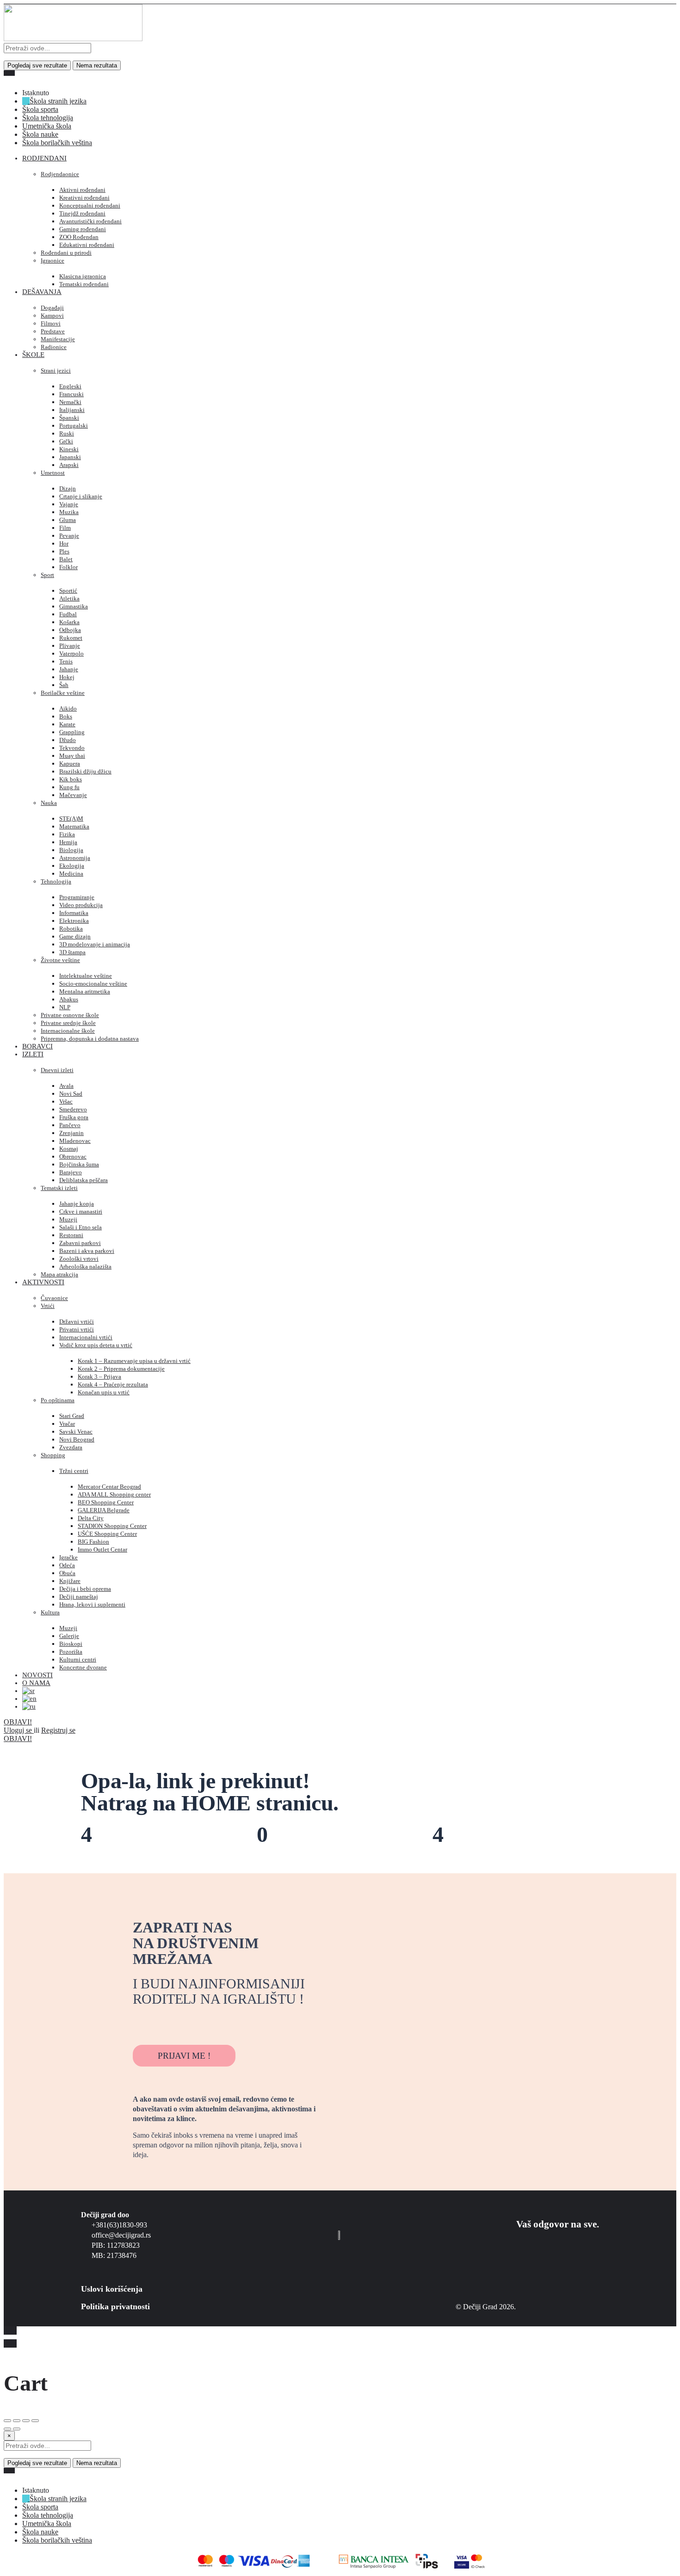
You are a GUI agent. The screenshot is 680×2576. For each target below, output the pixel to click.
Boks (66, 716)
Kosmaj (69, 1149)
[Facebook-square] (140, 2023)
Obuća (67, 1573)
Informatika (74, 913)
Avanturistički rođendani (90, 221)
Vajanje (69, 504)
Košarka (69, 622)
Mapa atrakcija (59, 1274)
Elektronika (74, 921)
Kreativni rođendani (84, 198)
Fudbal (68, 614)
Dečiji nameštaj (79, 1597)
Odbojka (70, 630)
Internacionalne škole (68, 1031)
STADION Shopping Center (112, 1526)
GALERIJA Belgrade (104, 1510)
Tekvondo (72, 748)
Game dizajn (75, 936)
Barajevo (71, 1172)
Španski (69, 418)
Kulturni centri (78, 1659)
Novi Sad (71, 1094)
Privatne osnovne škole (70, 1015)
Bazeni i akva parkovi (87, 1251)
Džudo (68, 740)
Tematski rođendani (84, 284)
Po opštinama (58, 1400)
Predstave (53, 331)
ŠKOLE (33, 355)
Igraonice (53, 261)
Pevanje (69, 536)
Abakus (69, 999)
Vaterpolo (71, 653)
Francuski (71, 394)
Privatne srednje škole (68, 1023)
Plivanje (70, 646)
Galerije (69, 1636)
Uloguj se (19, 1730)
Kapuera (70, 764)
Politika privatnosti (115, 2306)
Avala (66, 1086)
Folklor (68, 567)
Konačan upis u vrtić (104, 1392)
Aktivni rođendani (82, 190)
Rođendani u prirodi (66, 253)
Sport (47, 575)
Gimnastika (74, 606)
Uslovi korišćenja (112, 2289)
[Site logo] (73, 39)
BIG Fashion (93, 1542)
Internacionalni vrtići (86, 1337)
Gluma (68, 520)
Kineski (69, 449)
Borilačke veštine (63, 693)
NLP (65, 1007)
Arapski (69, 465)
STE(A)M (71, 819)
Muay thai (72, 756)
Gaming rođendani (83, 229)
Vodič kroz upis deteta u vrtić (96, 1345)
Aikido (68, 708)
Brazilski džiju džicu (85, 771)
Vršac (66, 1101)
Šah (64, 685)
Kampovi (52, 316)
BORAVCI (37, 1046)
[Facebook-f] (570, 2255)
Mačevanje (73, 795)
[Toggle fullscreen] (26, 2421)
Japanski (70, 457)
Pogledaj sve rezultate (37, 65)
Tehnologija (56, 881)
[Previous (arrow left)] (7, 2429)
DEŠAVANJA (42, 292)
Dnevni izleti (57, 1070)
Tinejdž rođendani (82, 213)
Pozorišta (71, 1652)
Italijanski (72, 410)
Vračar (67, 1424)
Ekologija (72, 866)
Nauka (49, 803)
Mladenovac (75, 1141)
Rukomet (71, 638)
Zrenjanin (71, 1133)
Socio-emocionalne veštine (93, 984)
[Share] (17, 2421)
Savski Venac (76, 1432)
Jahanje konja (77, 1204)
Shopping (53, 1455)
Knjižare (70, 1581)
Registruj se (58, 1730)
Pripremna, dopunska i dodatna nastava (90, 1039)
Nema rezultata (97, 65)
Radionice (54, 347)
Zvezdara (71, 1447)
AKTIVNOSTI (43, 1282)
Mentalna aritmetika (85, 991)
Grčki (66, 441)
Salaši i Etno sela (80, 1227)
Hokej (67, 677)
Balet (66, 559)
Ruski (67, 433)
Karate (67, 724)
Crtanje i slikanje (81, 496)
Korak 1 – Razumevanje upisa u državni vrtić (134, 1361)
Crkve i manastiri (81, 1211)
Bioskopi (71, 1644)
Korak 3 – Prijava (99, 1377)
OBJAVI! (18, 1722)
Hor (64, 543)
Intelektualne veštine (86, 976)
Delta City (91, 1518)
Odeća (67, 1565)
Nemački (70, 402)
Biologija (71, 850)
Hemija (68, 842)
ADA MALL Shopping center (114, 1494)
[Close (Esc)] (7, 2421)
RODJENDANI (44, 158)
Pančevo (70, 1125)
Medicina (71, 874)
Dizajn (68, 488)
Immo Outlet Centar (102, 1549)
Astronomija (75, 858)
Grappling (72, 732)
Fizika (67, 834)
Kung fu (69, 787)
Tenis (66, 661)
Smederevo (73, 1109)
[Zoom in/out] (35, 2421)
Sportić (68, 591)
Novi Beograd (77, 1439)
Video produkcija (81, 905)
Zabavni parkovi (80, 1243)
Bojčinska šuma (79, 1164)
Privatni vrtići (77, 1329)
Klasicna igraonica (83, 276)
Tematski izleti (59, 1188)
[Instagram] (166, 2023)
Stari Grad (72, 1416)
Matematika (74, 826)
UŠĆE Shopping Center (107, 1534)
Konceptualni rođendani (90, 205)
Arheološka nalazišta (85, 1267)
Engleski (70, 386)
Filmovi (51, 323)
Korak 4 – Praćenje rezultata (113, 1384)
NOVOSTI (37, 1675)
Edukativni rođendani (87, 245)
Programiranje (77, 897)
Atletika (69, 598)
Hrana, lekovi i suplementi (92, 1604)
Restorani (71, 1235)
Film (65, 528)
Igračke (68, 1557)
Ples (64, 551)
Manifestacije (58, 339)
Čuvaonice (54, 1298)
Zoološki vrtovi (79, 1259)
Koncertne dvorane (83, 1667)
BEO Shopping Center (106, 1502)
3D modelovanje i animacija (95, 944)
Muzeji (68, 1219)
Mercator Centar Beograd (109, 1487)
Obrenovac (73, 1156)
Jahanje (69, 669)
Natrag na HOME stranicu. (210, 1803)
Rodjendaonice (60, 174)
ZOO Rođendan (79, 237)
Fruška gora (74, 1117)
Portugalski (74, 426)
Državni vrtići (77, 1322)
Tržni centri (74, 1471)
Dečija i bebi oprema (85, 1589)
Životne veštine (60, 960)
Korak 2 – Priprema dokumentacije (121, 1369)
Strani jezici (56, 371)
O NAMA (36, 1683)
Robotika (71, 929)
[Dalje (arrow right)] (17, 2429)
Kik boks (71, 779)
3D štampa (72, 952)
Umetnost (53, 473)
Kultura (50, 1612)
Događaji (52, 308)
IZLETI (33, 1054)
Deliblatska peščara (83, 1180)
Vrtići (48, 1306)
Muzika (69, 512)
